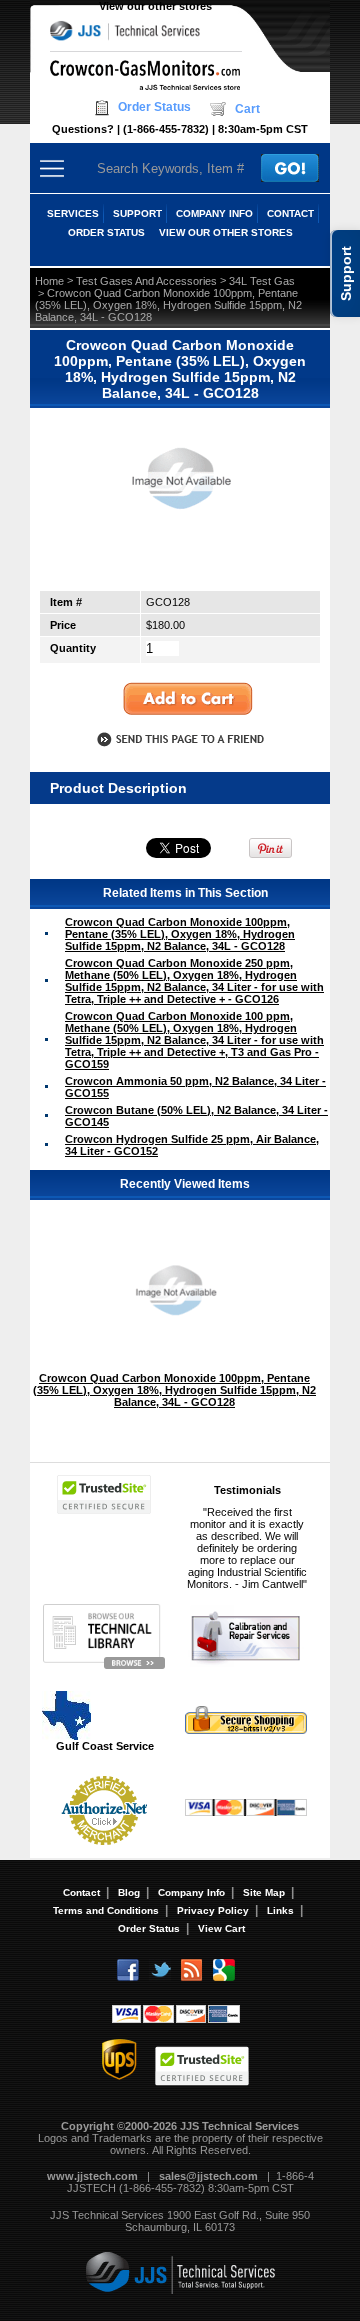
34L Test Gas (262, 281)
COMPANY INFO (214, 213)
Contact (81, 1892)
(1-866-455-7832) (166, 129)
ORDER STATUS (106, 232)
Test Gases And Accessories (146, 281)
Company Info (191, 1892)
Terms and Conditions (106, 1910)
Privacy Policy (213, 1910)
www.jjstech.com (92, 2176)
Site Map (264, 1892)
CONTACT (290, 213)
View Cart (221, 1928)
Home (49, 281)
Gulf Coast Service (105, 1746)
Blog (129, 1892)
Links (280, 1910)
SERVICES (73, 213)
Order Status (154, 107)
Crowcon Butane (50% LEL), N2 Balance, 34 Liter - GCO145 (196, 1116)
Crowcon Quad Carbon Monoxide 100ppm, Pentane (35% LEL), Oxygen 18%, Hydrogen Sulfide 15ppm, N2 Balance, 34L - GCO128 (180, 934)
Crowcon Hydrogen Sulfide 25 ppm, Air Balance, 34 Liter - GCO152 (192, 1145)
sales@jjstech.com (208, 2176)
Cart (247, 109)
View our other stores (155, 6)
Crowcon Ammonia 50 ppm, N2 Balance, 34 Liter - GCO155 (195, 1087)
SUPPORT (137, 213)
